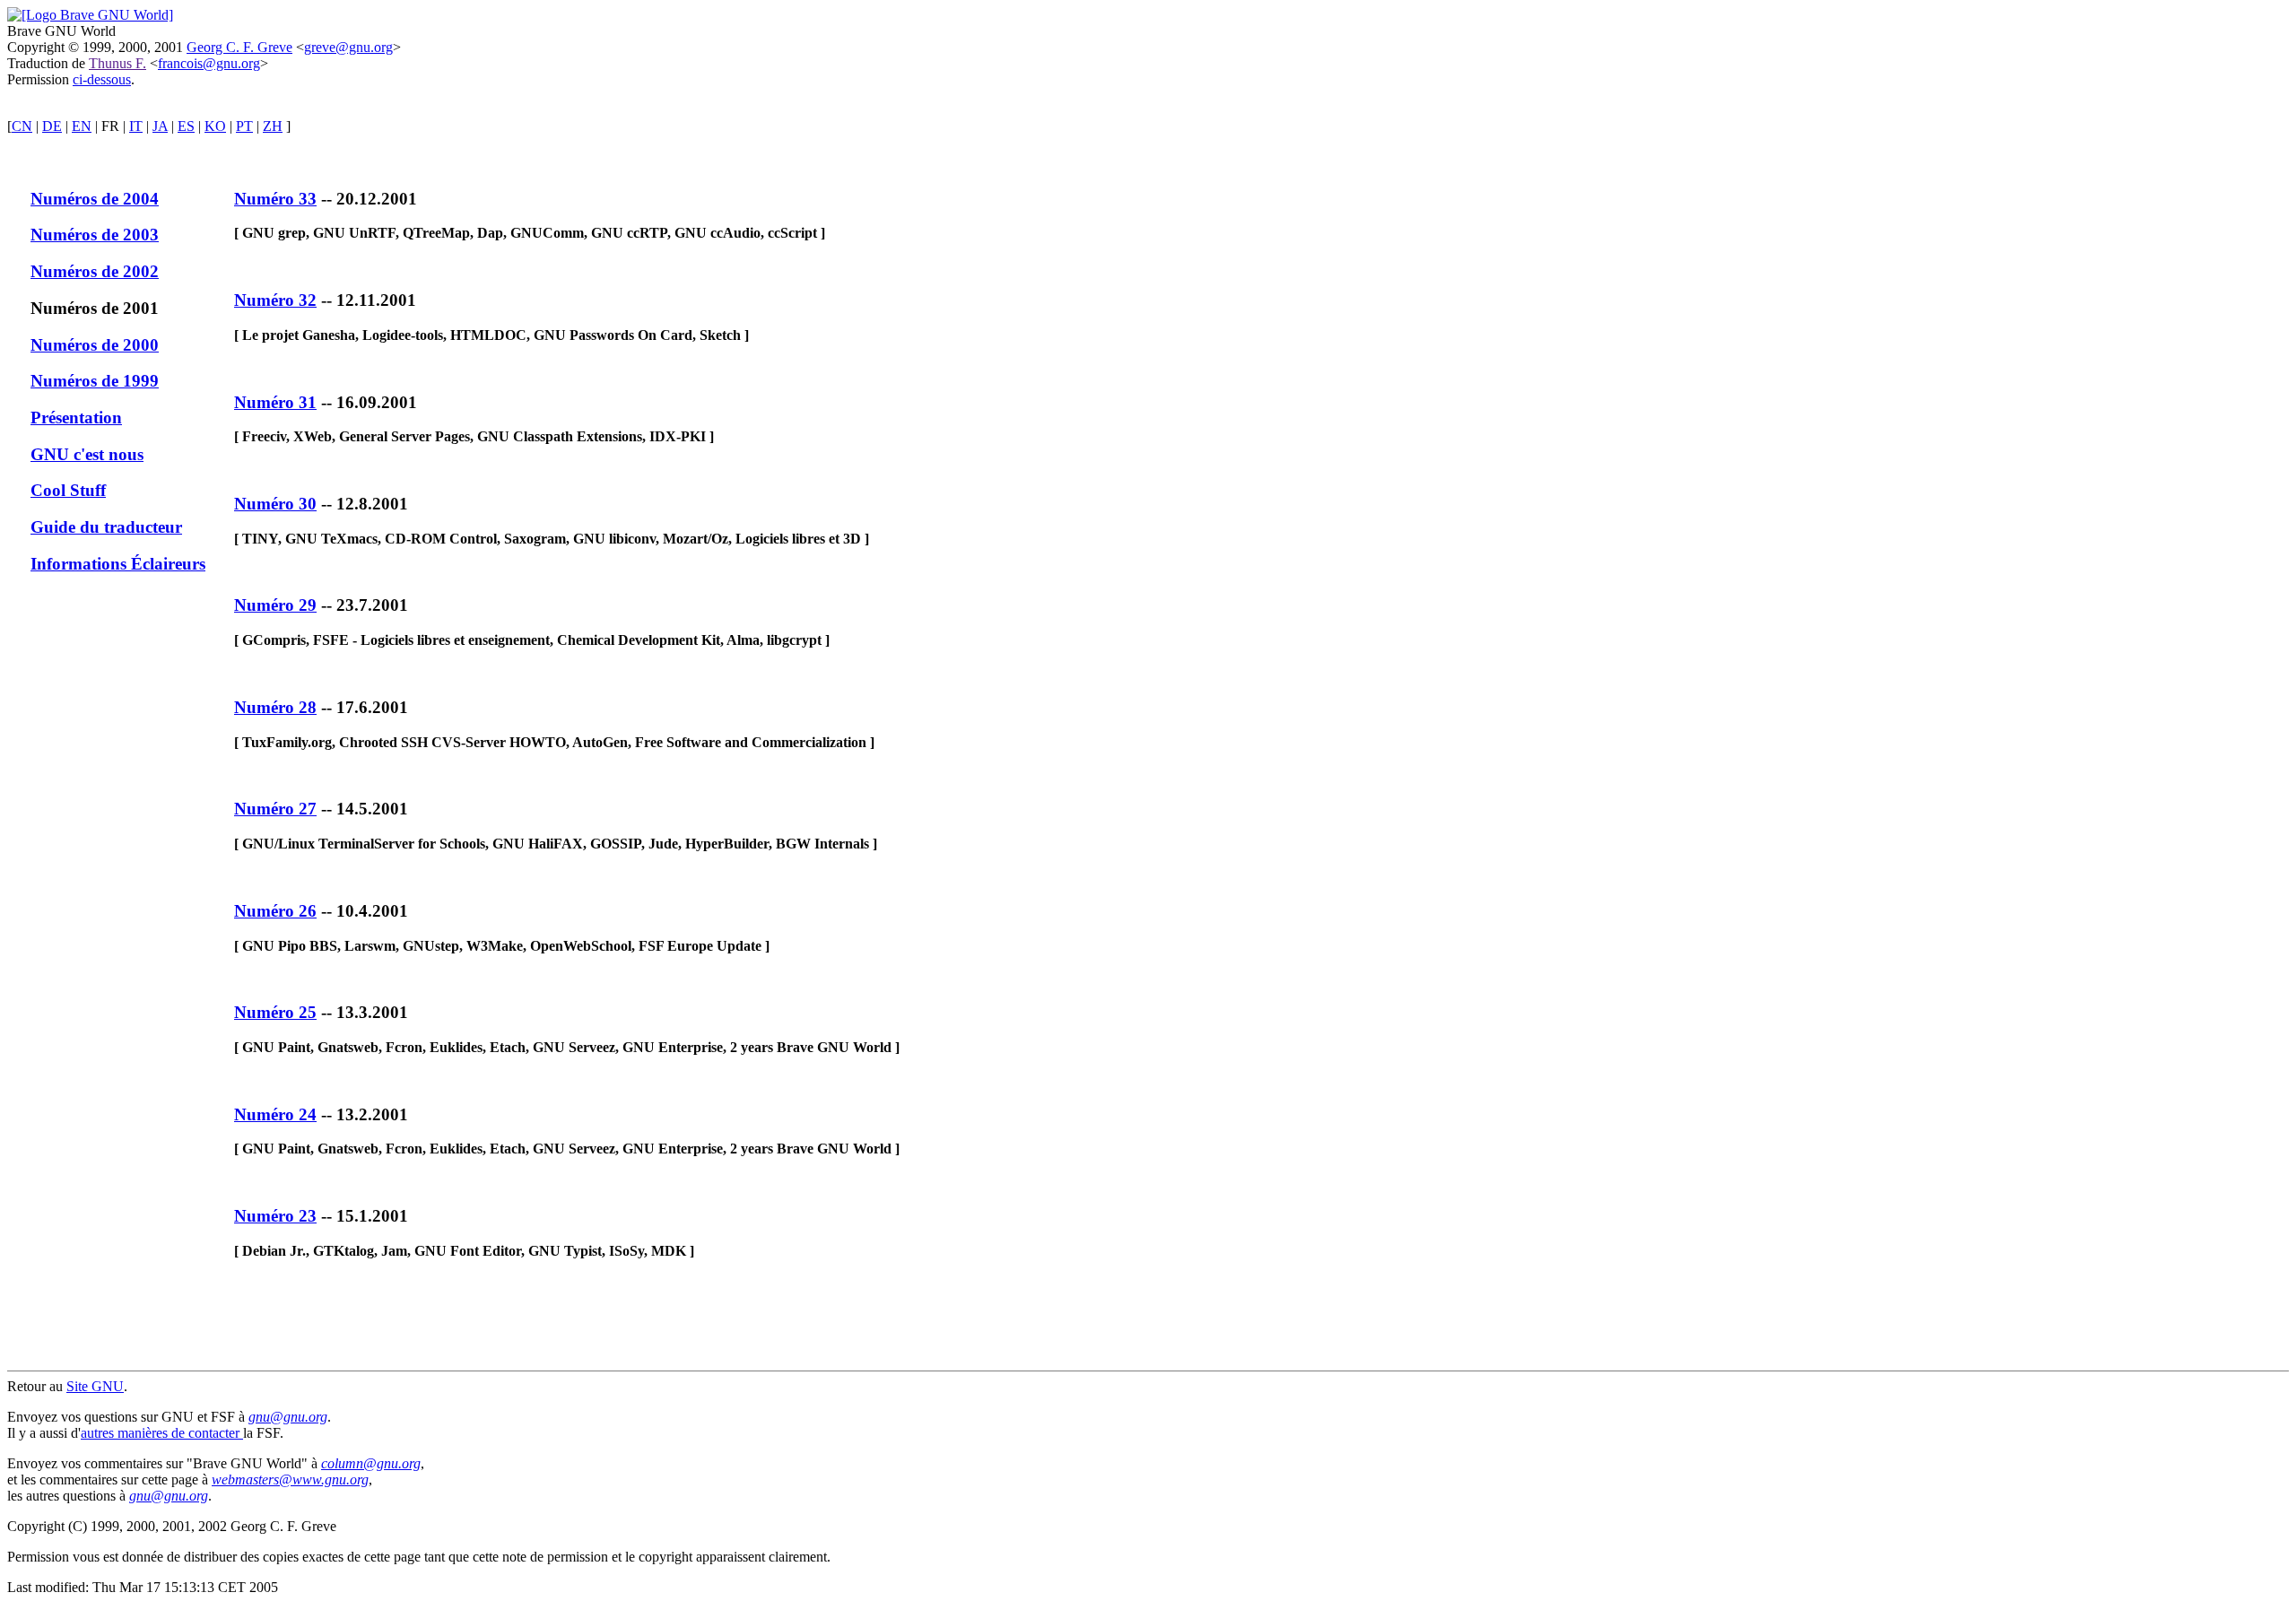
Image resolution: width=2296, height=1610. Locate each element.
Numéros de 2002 (95, 271)
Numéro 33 (275, 199)
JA (160, 126)
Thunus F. (117, 63)
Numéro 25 (275, 1012)
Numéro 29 (275, 605)
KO (215, 126)
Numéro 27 (275, 809)
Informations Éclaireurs (118, 564)
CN (22, 126)
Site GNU (95, 1386)
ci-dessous (102, 79)
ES (186, 126)
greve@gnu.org (348, 47)
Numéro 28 (275, 707)
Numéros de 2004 (95, 199)
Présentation (76, 418)
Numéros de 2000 (95, 345)
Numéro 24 (275, 1114)
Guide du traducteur (106, 527)
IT (136, 126)
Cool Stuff (68, 490)
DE (52, 126)
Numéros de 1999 (95, 381)
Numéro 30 (275, 504)
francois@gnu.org (209, 63)
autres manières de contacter (162, 1433)
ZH (273, 126)
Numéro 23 (275, 1216)
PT (244, 126)
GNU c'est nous (87, 454)
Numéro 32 (275, 300)
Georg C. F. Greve (239, 47)
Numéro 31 (275, 402)
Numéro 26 (275, 911)
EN (82, 126)
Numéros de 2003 (95, 235)
